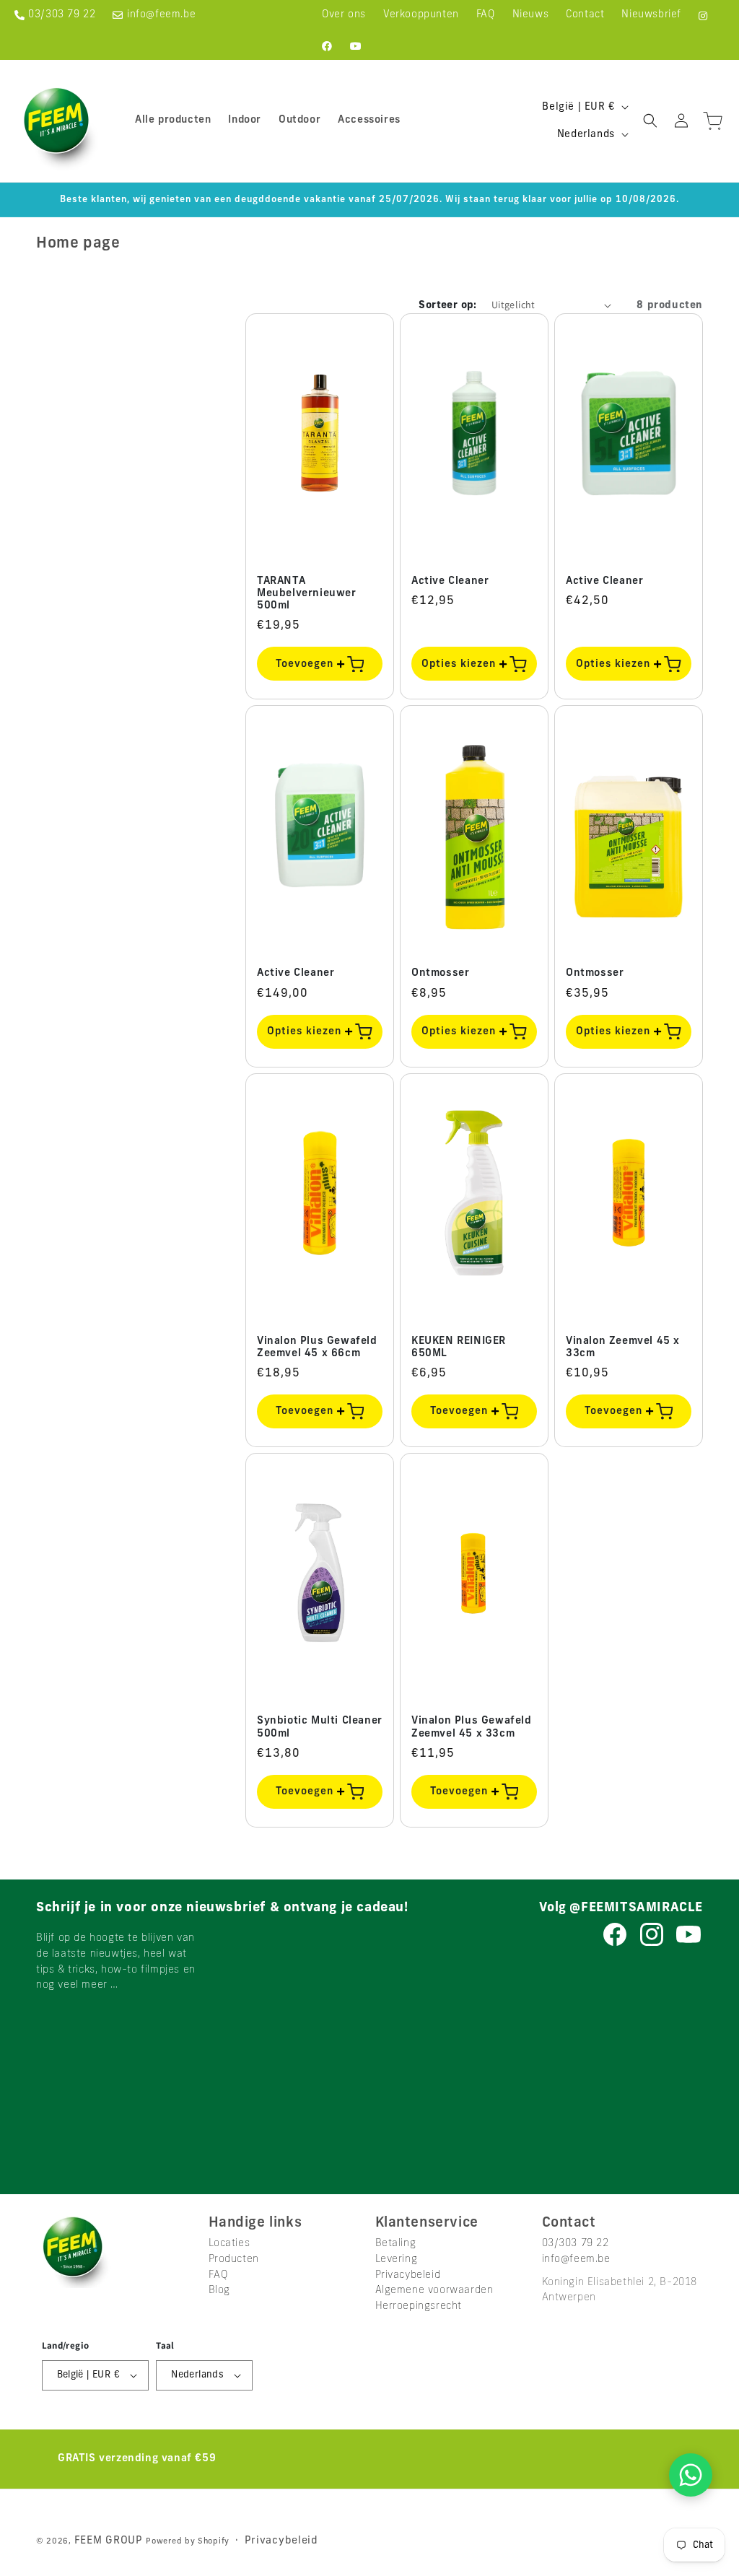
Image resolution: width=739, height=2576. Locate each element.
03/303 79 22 (62, 15)
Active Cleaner (450, 581)
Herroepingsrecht (419, 2306)
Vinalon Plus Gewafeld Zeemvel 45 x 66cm (317, 1348)
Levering (397, 2260)
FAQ (219, 2275)
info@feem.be (161, 15)
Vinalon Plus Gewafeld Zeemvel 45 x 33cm (472, 1727)
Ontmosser (440, 973)
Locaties (229, 2244)
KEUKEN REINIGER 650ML (459, 1348)
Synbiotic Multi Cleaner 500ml (320, 1727)
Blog (219, 2291)
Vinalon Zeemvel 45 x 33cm (623, 1348)
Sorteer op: (447, 306)
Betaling (396, 2244)
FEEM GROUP (110, 2541)
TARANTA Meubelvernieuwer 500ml (307, 594)
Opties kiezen (460, 664)
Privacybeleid (408, 2275)
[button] (650, 121)
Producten (234, 2260)
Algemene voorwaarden (434, 2291)
